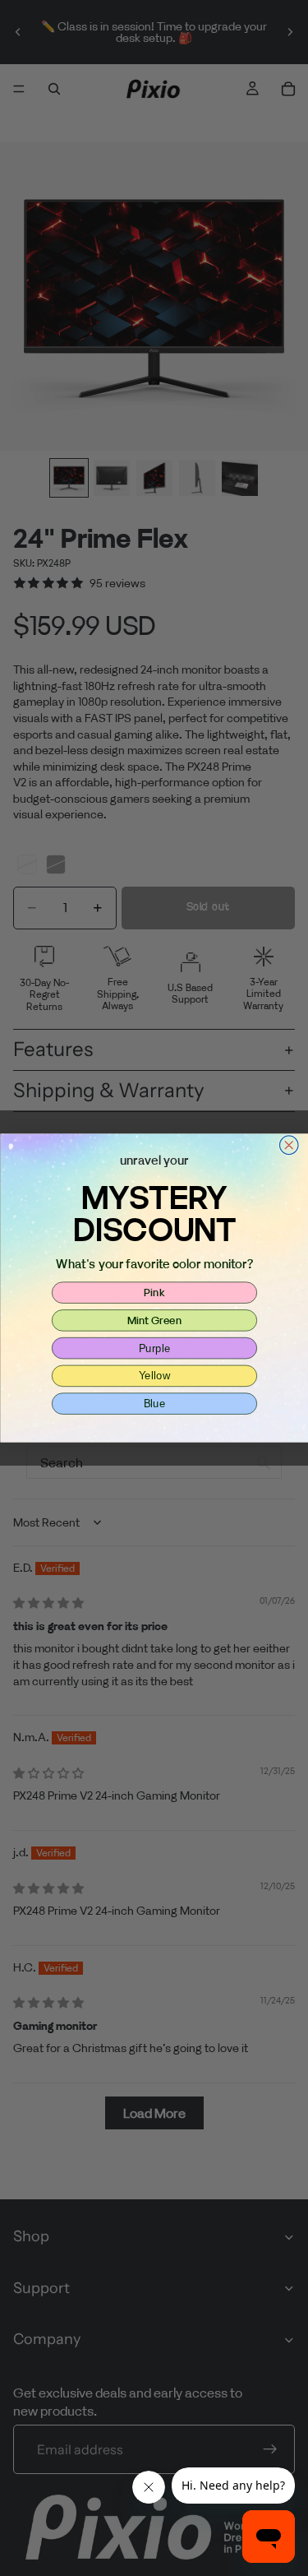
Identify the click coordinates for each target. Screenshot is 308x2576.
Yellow (154, 1375)
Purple (154, 1348)
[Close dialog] (289, 1145)
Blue (154, 1403)
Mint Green (154, 1320)
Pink (154, 1292)
